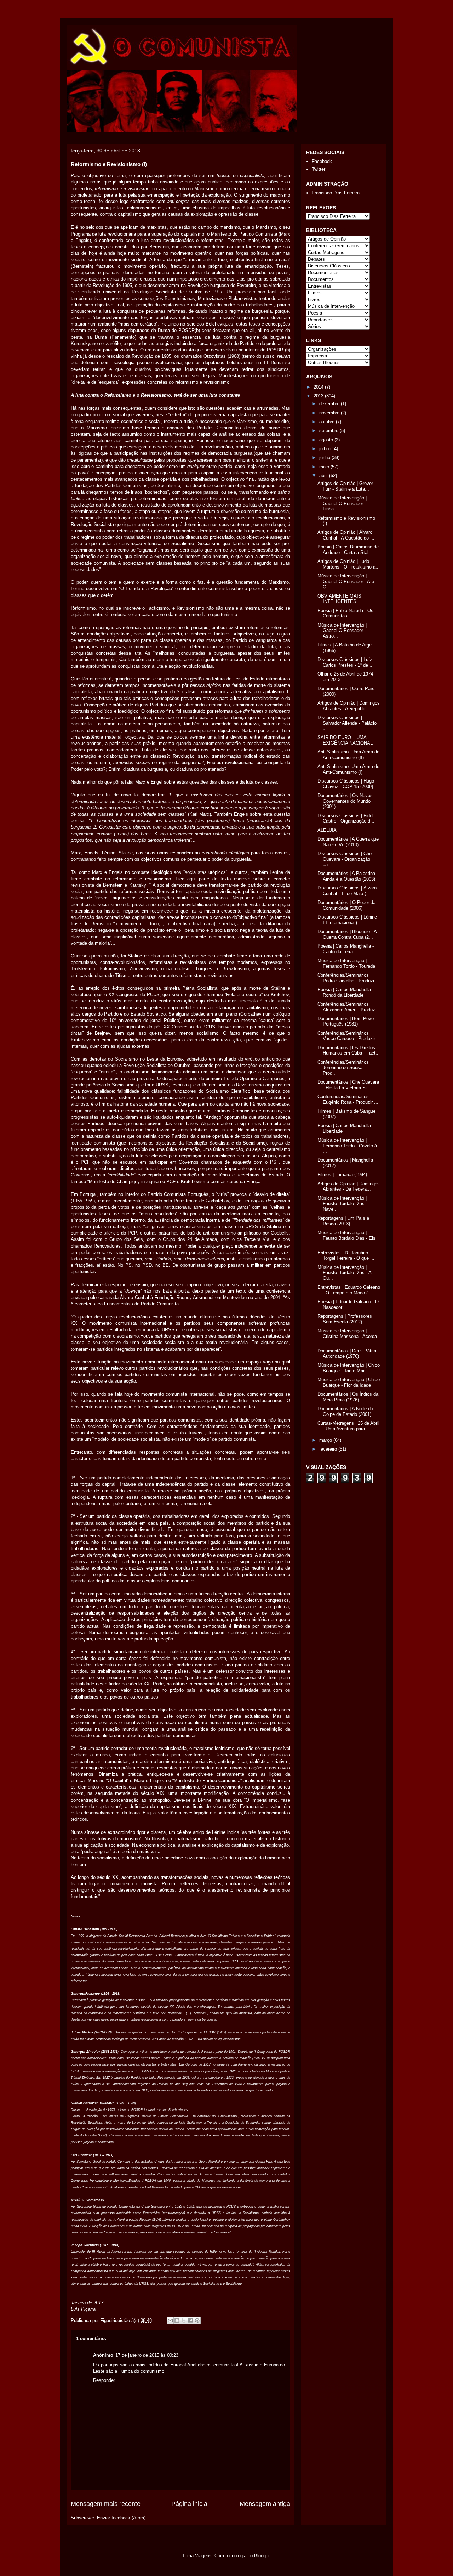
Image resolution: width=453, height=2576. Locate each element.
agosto (327, 440)
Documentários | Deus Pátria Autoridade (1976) (347, 1354)
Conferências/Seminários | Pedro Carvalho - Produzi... (348, 978)
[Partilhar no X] (184, 2321)
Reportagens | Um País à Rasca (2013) (343, 1221)
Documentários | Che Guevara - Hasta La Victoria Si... (348, 1085)
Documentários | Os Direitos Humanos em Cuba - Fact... (349, 1050)
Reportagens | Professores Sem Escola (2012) (345, 1319)
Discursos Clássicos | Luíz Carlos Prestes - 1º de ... (346, 662)
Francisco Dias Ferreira (336, 193)
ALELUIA (327, 830)
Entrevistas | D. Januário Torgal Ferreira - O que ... (346, 1256)
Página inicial (190, 2504)
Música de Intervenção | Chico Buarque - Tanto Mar (349, 1368)
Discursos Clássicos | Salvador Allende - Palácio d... (347, 723)
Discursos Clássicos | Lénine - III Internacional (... (349, 920)
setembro (329, 431)
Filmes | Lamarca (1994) (342, 1174)
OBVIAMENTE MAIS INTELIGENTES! (339, 599)
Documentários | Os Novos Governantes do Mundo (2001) (345, 801)
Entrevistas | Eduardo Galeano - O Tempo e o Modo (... (349, 1290)
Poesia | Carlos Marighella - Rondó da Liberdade (346, 992)
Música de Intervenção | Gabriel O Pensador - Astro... (342, 631)
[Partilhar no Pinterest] (197, 2321)
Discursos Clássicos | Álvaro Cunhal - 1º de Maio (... (347, 891)
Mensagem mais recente (106, 2504)
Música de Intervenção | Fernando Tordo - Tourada (346, 963)
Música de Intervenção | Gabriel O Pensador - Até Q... (346, 581)
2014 (319, 387)
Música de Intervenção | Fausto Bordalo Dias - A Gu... (344, 1273)
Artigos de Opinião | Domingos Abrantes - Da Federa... (349, 1187)
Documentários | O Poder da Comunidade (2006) (346, 905)
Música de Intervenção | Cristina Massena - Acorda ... (347, 1336)
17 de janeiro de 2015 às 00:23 (147, 2355)
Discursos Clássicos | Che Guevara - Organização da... (345, 859)
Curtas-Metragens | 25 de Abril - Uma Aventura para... (348, 1426)
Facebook (322, 161)
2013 (319, 396)
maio (325, 467)
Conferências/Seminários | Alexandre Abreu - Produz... (348, 1007)
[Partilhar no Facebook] (190, 2321)
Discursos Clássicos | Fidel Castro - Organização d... (346, 818)
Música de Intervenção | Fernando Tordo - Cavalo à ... (347, 1146)
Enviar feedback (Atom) (121, 2518)
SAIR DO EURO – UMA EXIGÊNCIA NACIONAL (345, 740)
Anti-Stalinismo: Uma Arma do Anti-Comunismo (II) (348, 755)
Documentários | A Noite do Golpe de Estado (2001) (345, 1411)
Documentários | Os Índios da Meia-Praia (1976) (348, 1397)
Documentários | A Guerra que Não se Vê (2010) (348, 842)
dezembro (330, 404)
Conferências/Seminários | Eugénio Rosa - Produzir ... (348, 1099)
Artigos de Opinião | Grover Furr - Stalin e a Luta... (345, 486)
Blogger (262, 2556)
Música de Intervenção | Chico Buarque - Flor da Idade (349, 1382)
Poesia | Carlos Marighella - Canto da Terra (346, 949)
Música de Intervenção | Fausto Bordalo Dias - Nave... (342, 1204)
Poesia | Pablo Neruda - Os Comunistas (345, 613)
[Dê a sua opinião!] (177, 2321)
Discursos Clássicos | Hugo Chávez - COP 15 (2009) (346, 784)
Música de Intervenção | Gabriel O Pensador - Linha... (342, 503)
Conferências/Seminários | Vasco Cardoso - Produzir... (348, 1036)
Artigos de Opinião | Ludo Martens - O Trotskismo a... (349, 564)
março (326, 1440)
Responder (104, 2380)
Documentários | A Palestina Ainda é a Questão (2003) (346, 876)
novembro (330, 413)
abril (324, 476)
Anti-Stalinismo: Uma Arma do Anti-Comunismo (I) (348, 769)
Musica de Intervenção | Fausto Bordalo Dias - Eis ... (346, 1238)
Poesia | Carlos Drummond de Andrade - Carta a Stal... (348, 550)
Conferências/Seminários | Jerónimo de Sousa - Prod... (344, 1068)
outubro (328, 422)
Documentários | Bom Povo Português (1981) (346, 1021)
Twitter (319, 169)
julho (325, 449)
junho (325, 457)
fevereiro (329, 1449)
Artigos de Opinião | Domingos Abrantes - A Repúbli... (349, 706)
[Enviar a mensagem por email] (170, 2321)
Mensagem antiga (265, 2504)
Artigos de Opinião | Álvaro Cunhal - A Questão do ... (346, 535)
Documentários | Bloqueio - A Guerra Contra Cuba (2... (347, 934)
